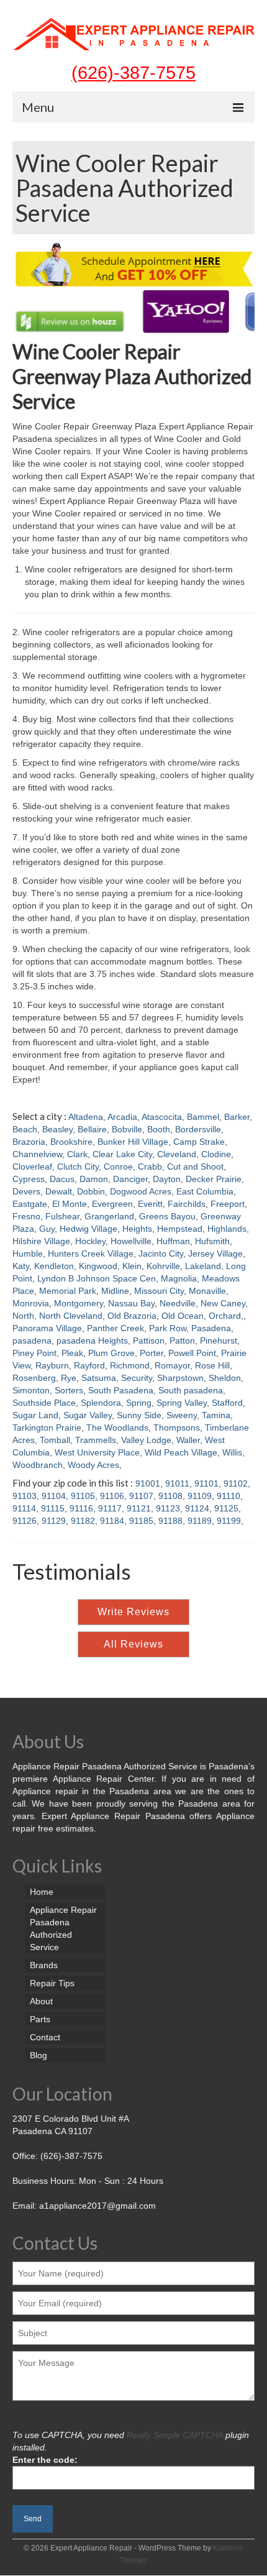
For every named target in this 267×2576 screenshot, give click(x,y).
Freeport (228, 1204)
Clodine (216, 1154)
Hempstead (180, 1229)
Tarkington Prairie (47, 1428)
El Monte (70, 1204)
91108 (170, 1496)
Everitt (150, 1204)
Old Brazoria (132, 1316)
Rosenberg (34, 1378)
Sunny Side (139, 1415)
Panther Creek (115, 1328)
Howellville (131, 1241)
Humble (28, 1254)
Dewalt (59, 1191)
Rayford (89, 1365)
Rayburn (52, 1365)
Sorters (69, 1390)
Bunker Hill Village (133, 1142)
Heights (137, 1229)
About (41, 2001)
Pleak (72, 1353)
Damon (94, 1179)
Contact (45, 2037)
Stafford (227, 1403)
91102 (236, 1483)
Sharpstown (180, 1378)
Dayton (167, 1179)
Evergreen (112, 1204)
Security (137, 1378)
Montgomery (79, 1303)
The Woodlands (117, 1428)
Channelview (37, 1154)
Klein (132, 1266)
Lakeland (203, 1266)
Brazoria (29, 1142)
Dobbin (91, 1191)
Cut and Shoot (195, 1167)
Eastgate (30, 1204)
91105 (83, 1496)
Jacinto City (161, 1254)
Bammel (203, 1117)
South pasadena (191, 1390)
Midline (115, 1291)
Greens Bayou (167, 1216)
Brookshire (71, 1142)
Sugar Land (35, 1415)
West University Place (97, 1452)
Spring (139, 1403)
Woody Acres (93, 1465)
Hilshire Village (41, 1241)
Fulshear (62, 1216)
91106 (112, 1496)
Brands (44, 1965)
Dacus (62, 1179)
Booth (159, 1129)
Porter (152, 1353)
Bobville (127, 1129)
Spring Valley (182, 1403)
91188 (170, 1521)
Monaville (207, 1291)
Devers (26, 1191)
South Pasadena (121, 1390)
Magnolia (179, 1278)
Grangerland (109, 1216)
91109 (200, 1496)
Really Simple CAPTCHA (175, 2435)
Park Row (168, 1328)
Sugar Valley (88, 1415)
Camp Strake (199, 1142)
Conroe (118, 1167)
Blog (38, 2055)
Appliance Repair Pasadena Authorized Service (63, 1928)
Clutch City (78, 1167)
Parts (40, 2019)
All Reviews (133, 1644)
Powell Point (192, 1353)
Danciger (130, 1179)
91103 (25, 1496)
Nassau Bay (131, 1303)
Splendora (101, 1403)
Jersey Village (215, 1254)
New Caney (223, 1303)
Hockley (90, 1241)
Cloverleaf (32, 1167)
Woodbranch (38, 1465)
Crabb (150, 1167)
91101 (206, 1483)
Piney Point (34, 1353)
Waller (188, 1440)
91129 (54, 1521)
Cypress (29, 1179)
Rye (69, 1378)
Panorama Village (47, 1328)
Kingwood (98, 1266)
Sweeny (182, 1415)
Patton (182, 1341)
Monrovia (31, 1303)
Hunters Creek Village (91, 1254)
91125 (226, 1508)
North (23, 1316)
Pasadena (211, 1328)
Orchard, (226, 1316)
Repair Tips (52, 1983)
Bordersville (198, 1129)
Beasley (57, 1129)
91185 (141, 1521)
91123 (168, 1508)
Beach (25, 1129)
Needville (178, 1303)
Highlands (227, 1229)
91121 (139, 1508)
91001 (148, 1483)
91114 (24, 1508)
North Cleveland (71, 1316)
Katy (21, 1266)
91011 (177, 1483)
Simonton (31, 1390)
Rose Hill (212, 1365)
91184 (112, 1521)
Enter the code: (45, 2460)
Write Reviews (133, 1612)
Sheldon (225, 1378)
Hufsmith (212, 1241)
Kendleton (54, 1266)
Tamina (216, 1415)
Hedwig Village (88, 1229)
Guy (47, 1229)
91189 (200, 1521)
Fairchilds (187, 1204)
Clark (77, 1154)
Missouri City (159, 1291)
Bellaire (92, 1129)
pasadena (32, 1341)
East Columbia (205, 1191)
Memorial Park (68, 1291)
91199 (229, 1521)
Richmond (130, 1365)
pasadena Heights (92, 1341)
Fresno (26, 1216)
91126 (25, 1521)
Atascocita (162, 1117)
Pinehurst (219, 1341)
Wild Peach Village (181, 1452)
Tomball (55, 1440)
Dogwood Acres (141, 1191)
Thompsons (177, 1428)
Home (42, 1892)
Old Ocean (183, 1316)
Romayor (172, 1365)
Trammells (96, 1440)
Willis (232, 1452)
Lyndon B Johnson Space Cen (97, 1278)
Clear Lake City (122, 1154)
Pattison (149, 1341)
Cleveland (177, 1154)
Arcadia (122, 1117)
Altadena (86, 1117)
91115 (53, 1508)
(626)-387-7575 (133, 72)
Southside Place (44, 1403)
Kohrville (163, 1266)
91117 (110, 1508)
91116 (81, 1508)
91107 (141, 1496)
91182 (83, 1521)
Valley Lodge (146, 1440)
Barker (237, 1117)
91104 (54, 1496)
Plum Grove (111, 1353)
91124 (197, 1508)
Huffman (173, 1241)
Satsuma (99, 1378)
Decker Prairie (214, 1179)
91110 (229, 1496)
